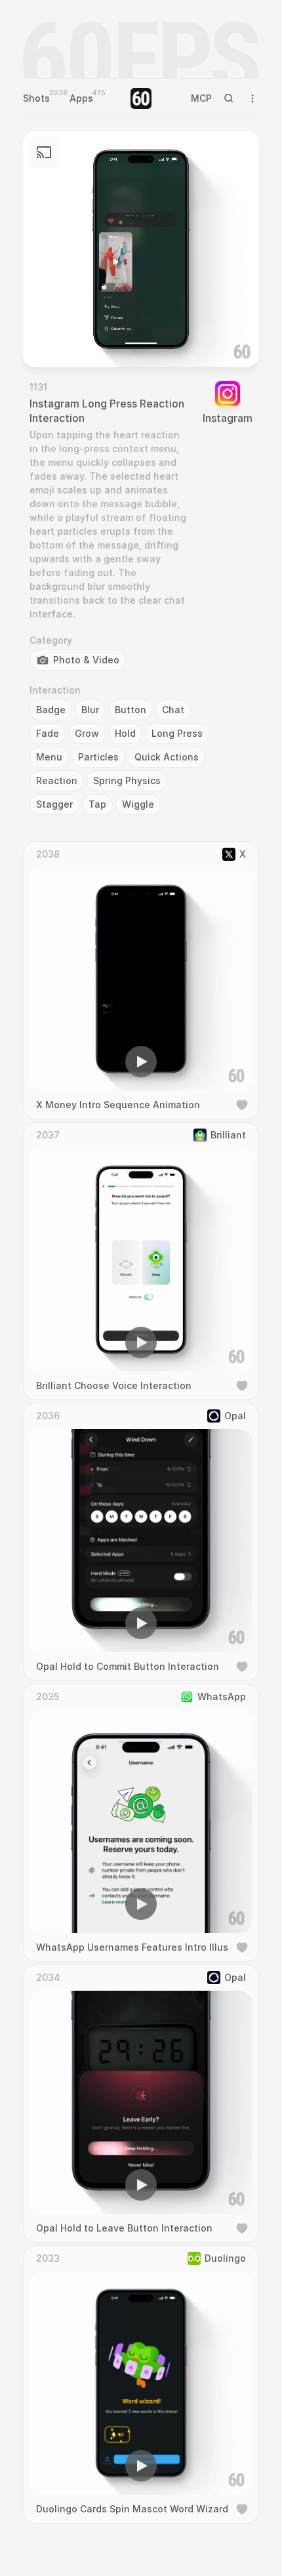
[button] (66, 339)
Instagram (228, 418)
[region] (141, 249)
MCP (201, 98)
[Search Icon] (229, 98)
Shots (36, 98)
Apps (81, 98)
